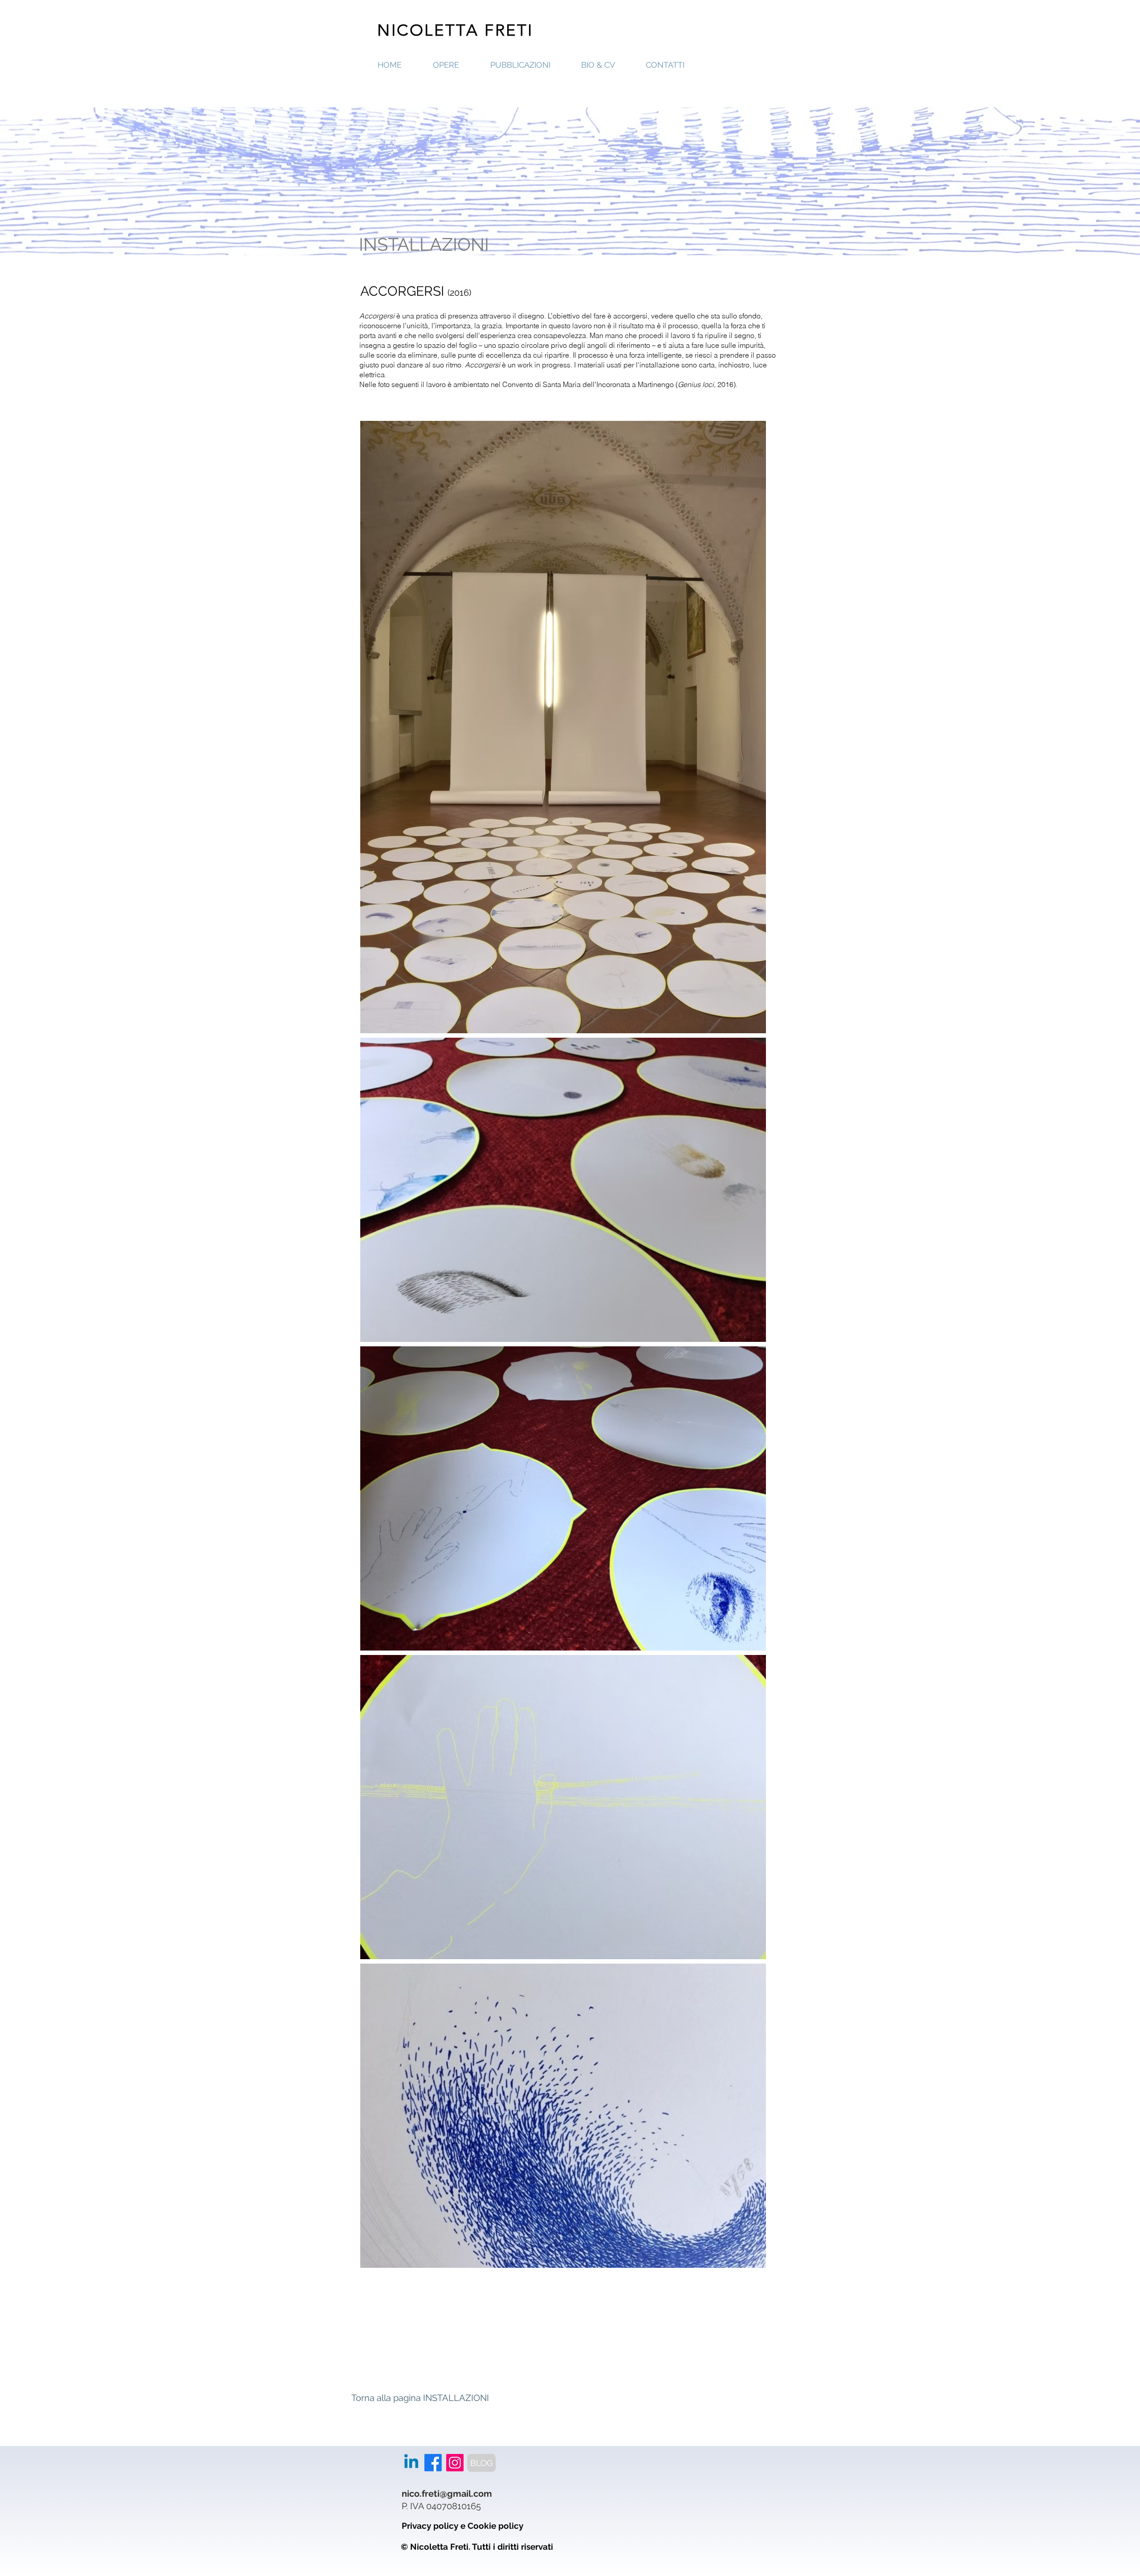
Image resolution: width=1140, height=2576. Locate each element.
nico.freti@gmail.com (447, 2494)
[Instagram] (455, 2463)
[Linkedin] (411, 2463)
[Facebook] (433, 2463)
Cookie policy (495, 2526)
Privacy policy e (435, 2526)
